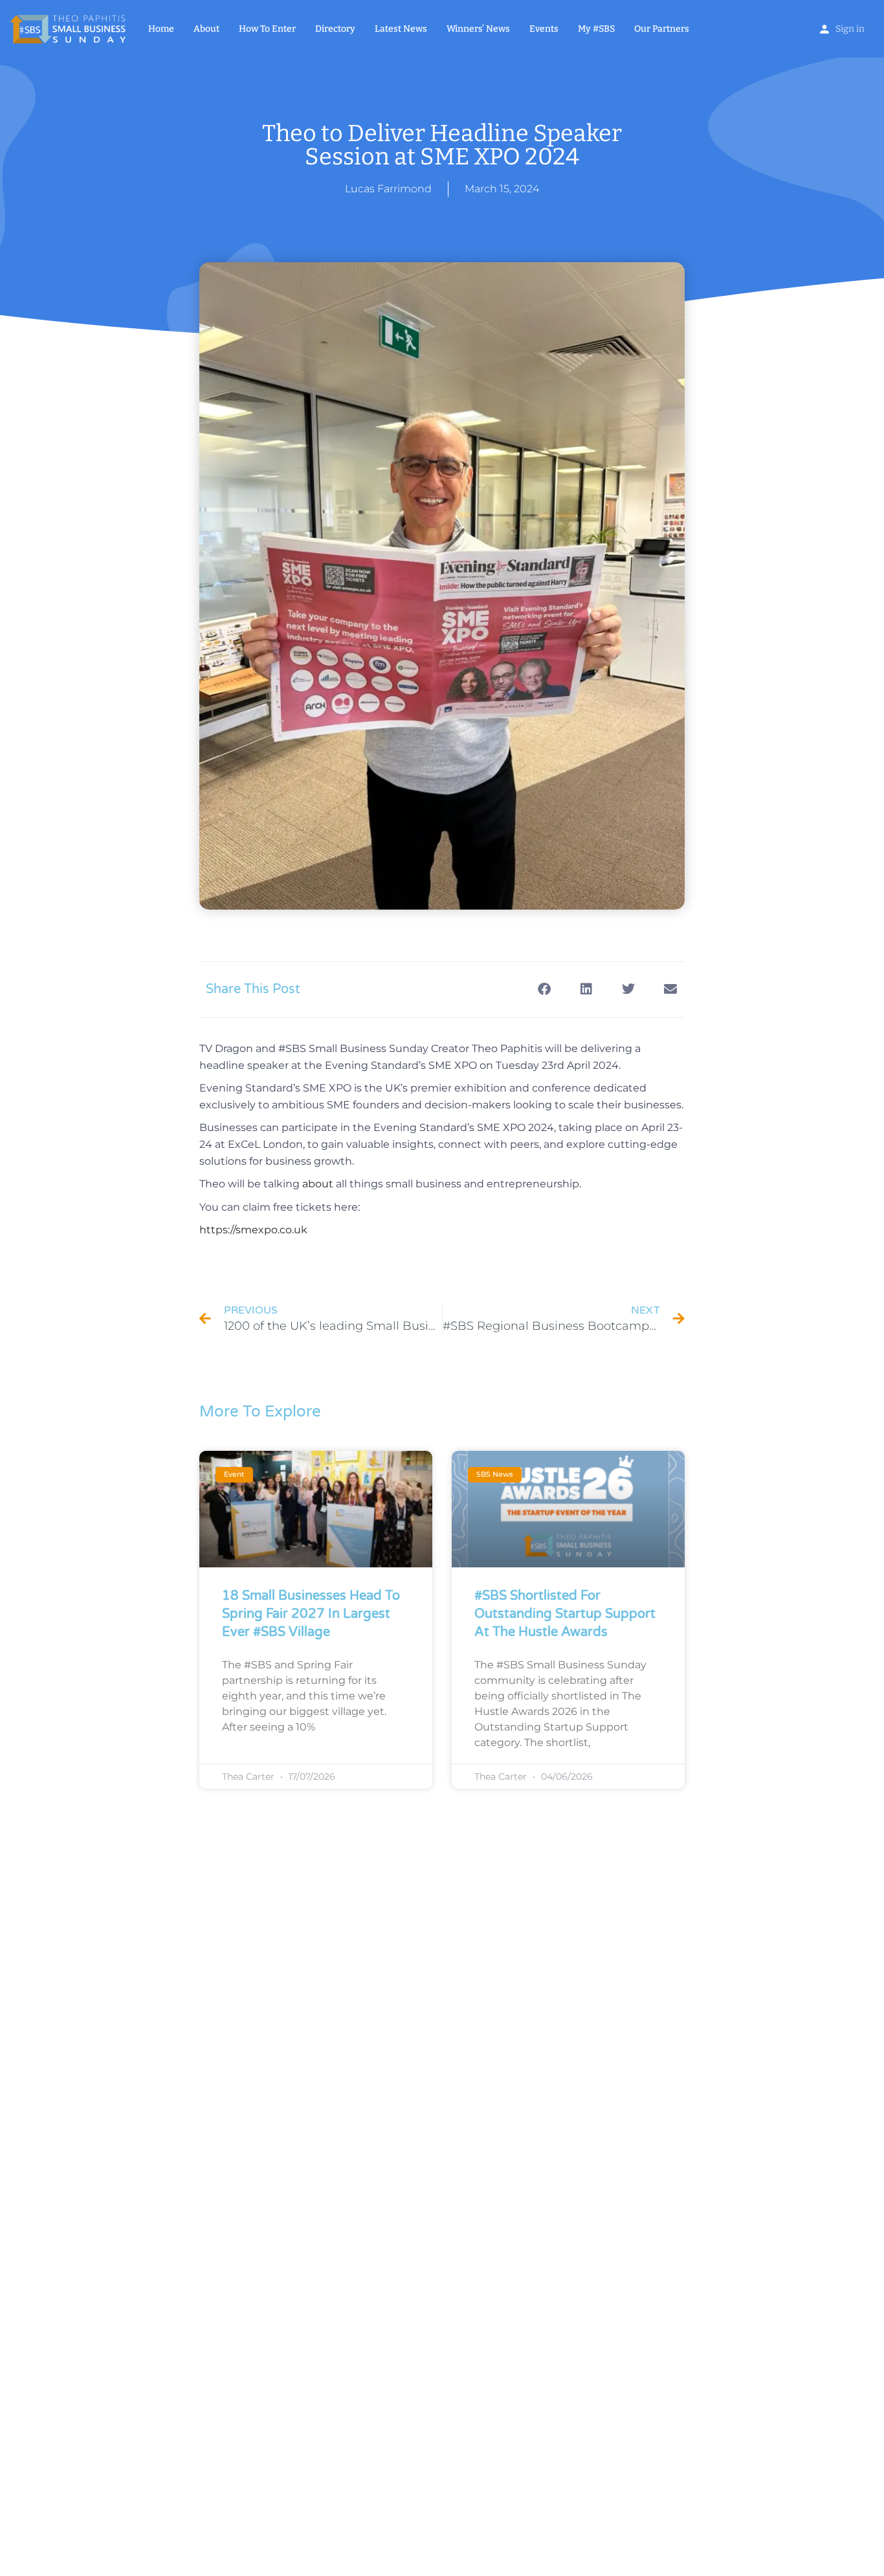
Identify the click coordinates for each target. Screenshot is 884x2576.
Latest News (401, 29)
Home (161, 29)
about (318, 1184)
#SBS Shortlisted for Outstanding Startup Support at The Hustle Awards (565, 1614)
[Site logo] (69, 28)
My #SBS (596, 29)
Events (544, 29)
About (206, 29)
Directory (335, 29)
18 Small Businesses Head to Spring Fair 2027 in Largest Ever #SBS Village (311, 1614)
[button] (544, 990)
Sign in (850, 29)
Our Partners (662, 29)
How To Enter (267, 29)
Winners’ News (478, 29)
